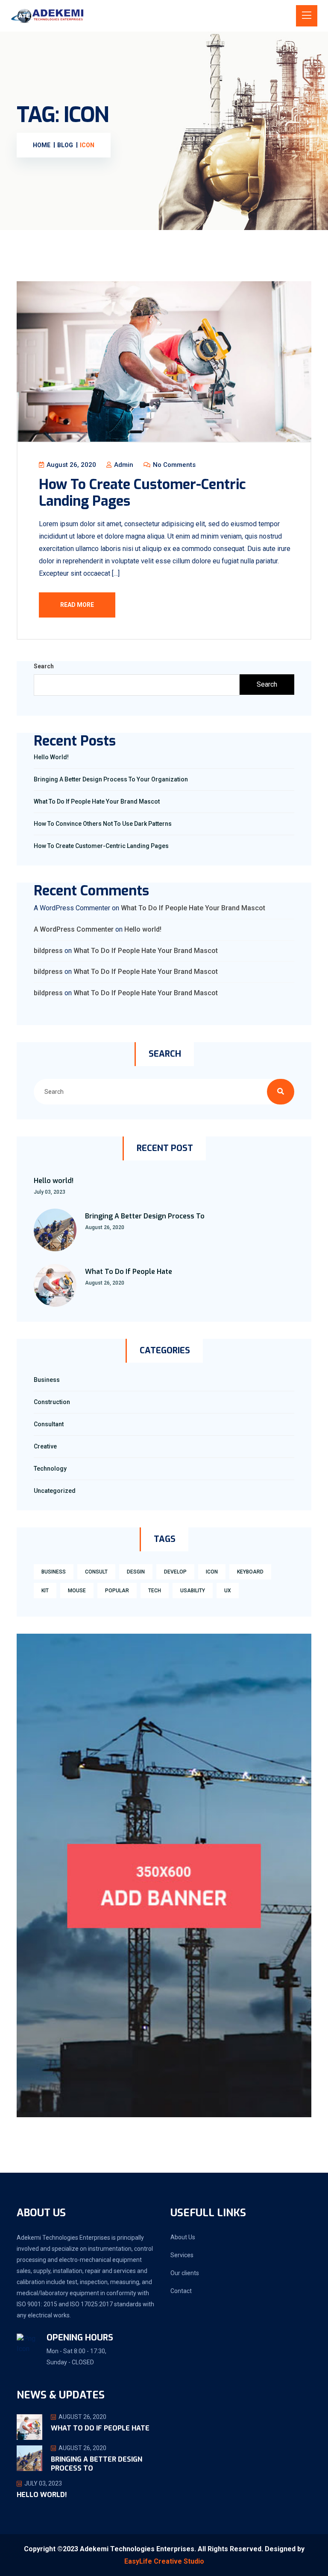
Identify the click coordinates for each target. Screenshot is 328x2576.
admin (123, 465)
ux (228, 1591)
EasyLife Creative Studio (164, 2561)
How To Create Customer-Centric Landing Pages (142, 492)
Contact (181, 2291)
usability (193, 1591)
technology (50, 1469)
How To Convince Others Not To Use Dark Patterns (103, 824)
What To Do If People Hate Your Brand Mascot (97, 801)
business (54, 1572)
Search (44, 666)
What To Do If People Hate (129, 1272)
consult (96, 1572)
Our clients (185, 2273)
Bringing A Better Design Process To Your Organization (111, 779)
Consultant (49, 1424)
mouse (77, 1591)
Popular (117, 1591)
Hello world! (51, 757)
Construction (52, 1402)
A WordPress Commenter (74, 929)
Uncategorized (55, 1491)
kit (45, 1591)
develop (175, 1572)
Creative (45, 1446)
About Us (183, 2237)
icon (212, 1572)
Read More (77, 605)
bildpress (48, 951)
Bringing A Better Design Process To (145, 1216)
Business (47, 1380)
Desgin (136, 1572)
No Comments (173, 465)
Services (182, 2255)
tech (155, 1591)
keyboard (250, 1572)
